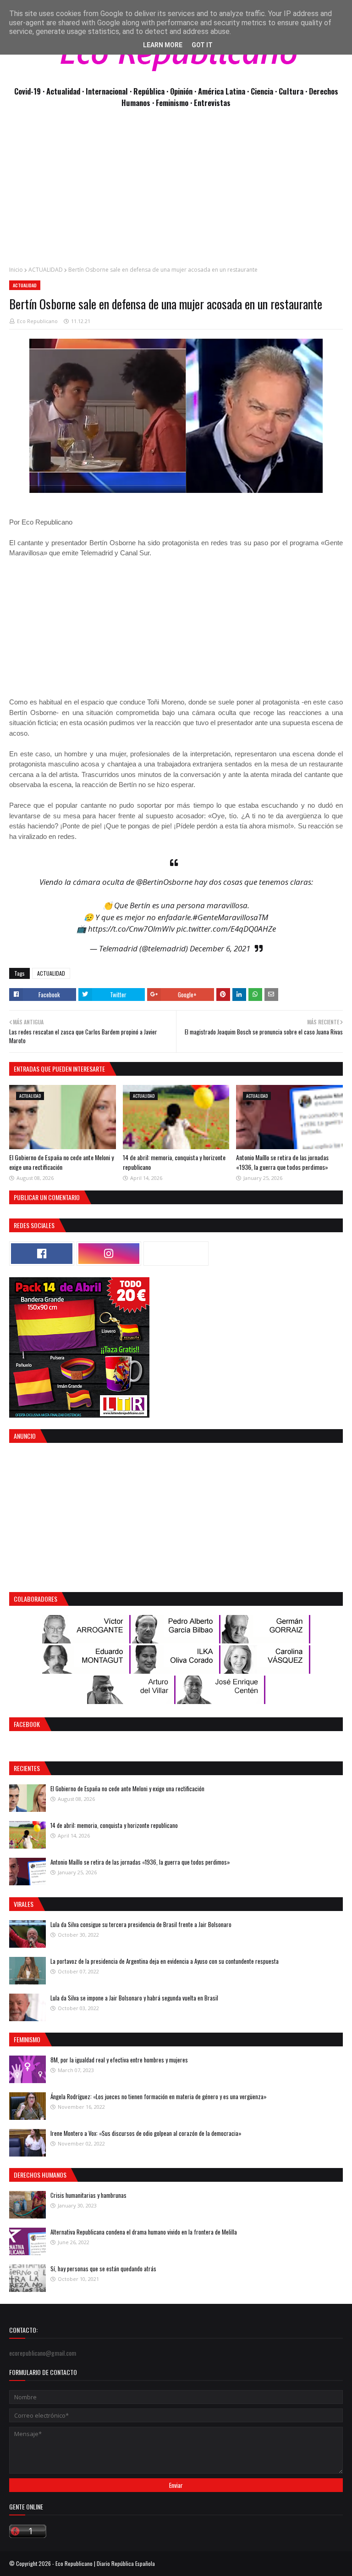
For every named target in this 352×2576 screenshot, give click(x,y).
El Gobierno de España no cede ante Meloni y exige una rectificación (61, 1162)
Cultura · (294, 91)
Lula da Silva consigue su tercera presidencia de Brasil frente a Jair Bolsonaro (141, 1924)
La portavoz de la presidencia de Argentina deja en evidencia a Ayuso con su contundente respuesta (165, 1961)
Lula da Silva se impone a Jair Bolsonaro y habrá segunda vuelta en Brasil (134, 1998)
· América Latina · (223, 91)
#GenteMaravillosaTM (230, 917)
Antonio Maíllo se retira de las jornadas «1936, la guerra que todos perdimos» (282, 1162)
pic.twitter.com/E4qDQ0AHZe (226, 929)
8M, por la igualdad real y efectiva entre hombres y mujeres (119, 2060)
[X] (176, 1254)
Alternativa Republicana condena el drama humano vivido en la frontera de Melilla (144, 2232)
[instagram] (109, 1254)
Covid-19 (28, 91)
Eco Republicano (37, 321)
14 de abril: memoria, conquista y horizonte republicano (114, 1825)
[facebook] (42, 1254)
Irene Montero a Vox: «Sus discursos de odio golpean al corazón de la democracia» (146, 2133)
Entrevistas (212, 103)
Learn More (163, 45)
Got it (202, 45)
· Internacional (106, 91)
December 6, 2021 (220, 948)
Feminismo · (175, 103)
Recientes (27, 1768)
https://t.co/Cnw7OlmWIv (131, 929)
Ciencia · (265, 91)
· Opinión (180, 91)
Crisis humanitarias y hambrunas (88, 2195)
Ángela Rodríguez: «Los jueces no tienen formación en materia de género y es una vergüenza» (159, 2096)
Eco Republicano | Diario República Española (105, 2563)
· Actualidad (62, 91)
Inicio (16, 270)
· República (148, 91)
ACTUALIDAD (46, 270)
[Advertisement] (176, 192)
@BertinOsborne (164, 882)
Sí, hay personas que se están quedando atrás (103, 2269)
